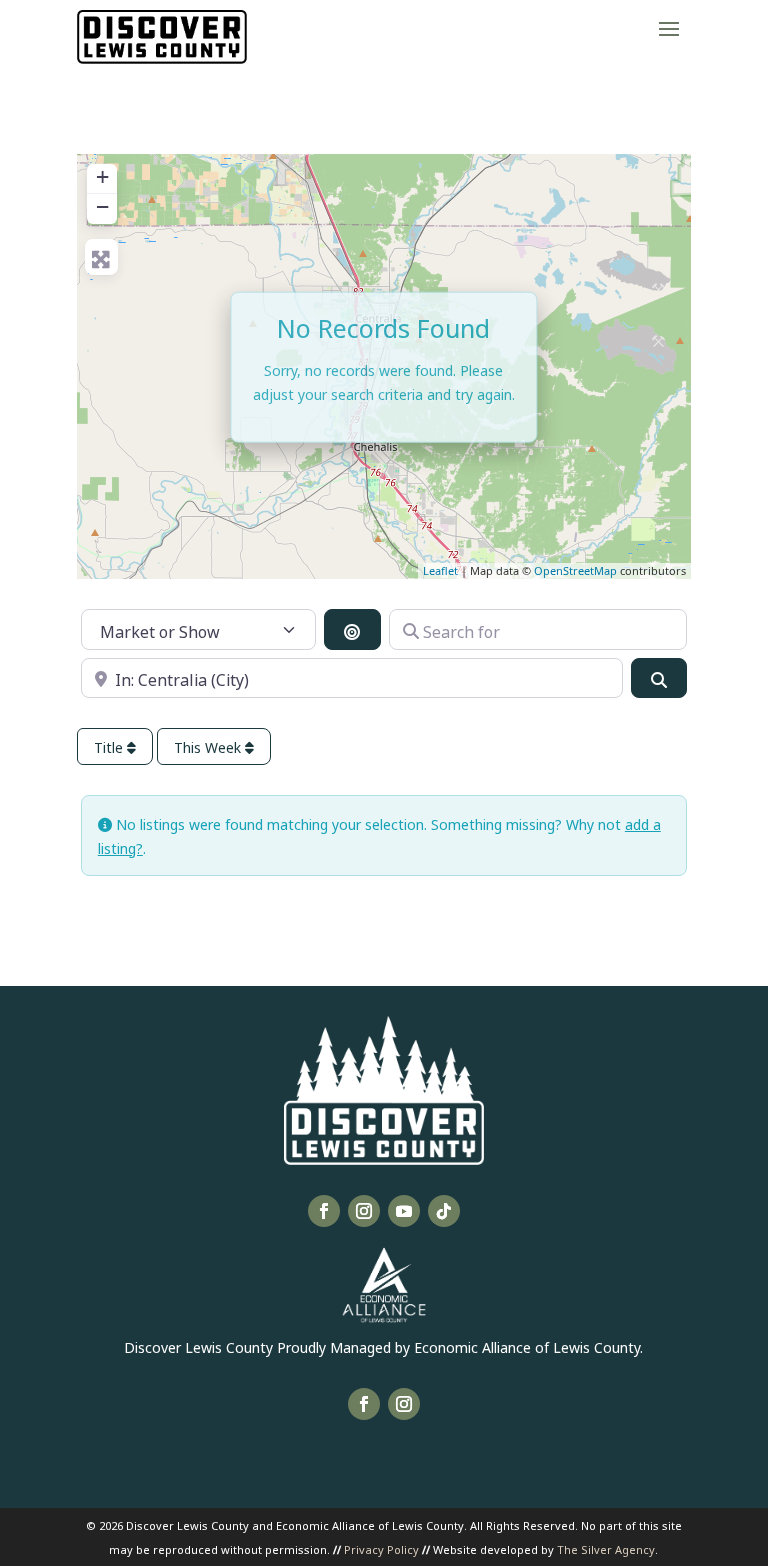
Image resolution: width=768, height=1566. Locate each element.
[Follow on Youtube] (404, 1211)
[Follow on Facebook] (324, 1211)
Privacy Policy (381, 1548)
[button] (669, 28)
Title (110, 746)
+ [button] (102, 176)
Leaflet (440, 570)
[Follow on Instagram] (364, 1211)
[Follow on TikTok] (444, 1211)
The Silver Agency (606, 1548)
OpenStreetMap (575, 570)
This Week (209, 746)
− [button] (102, 206)
